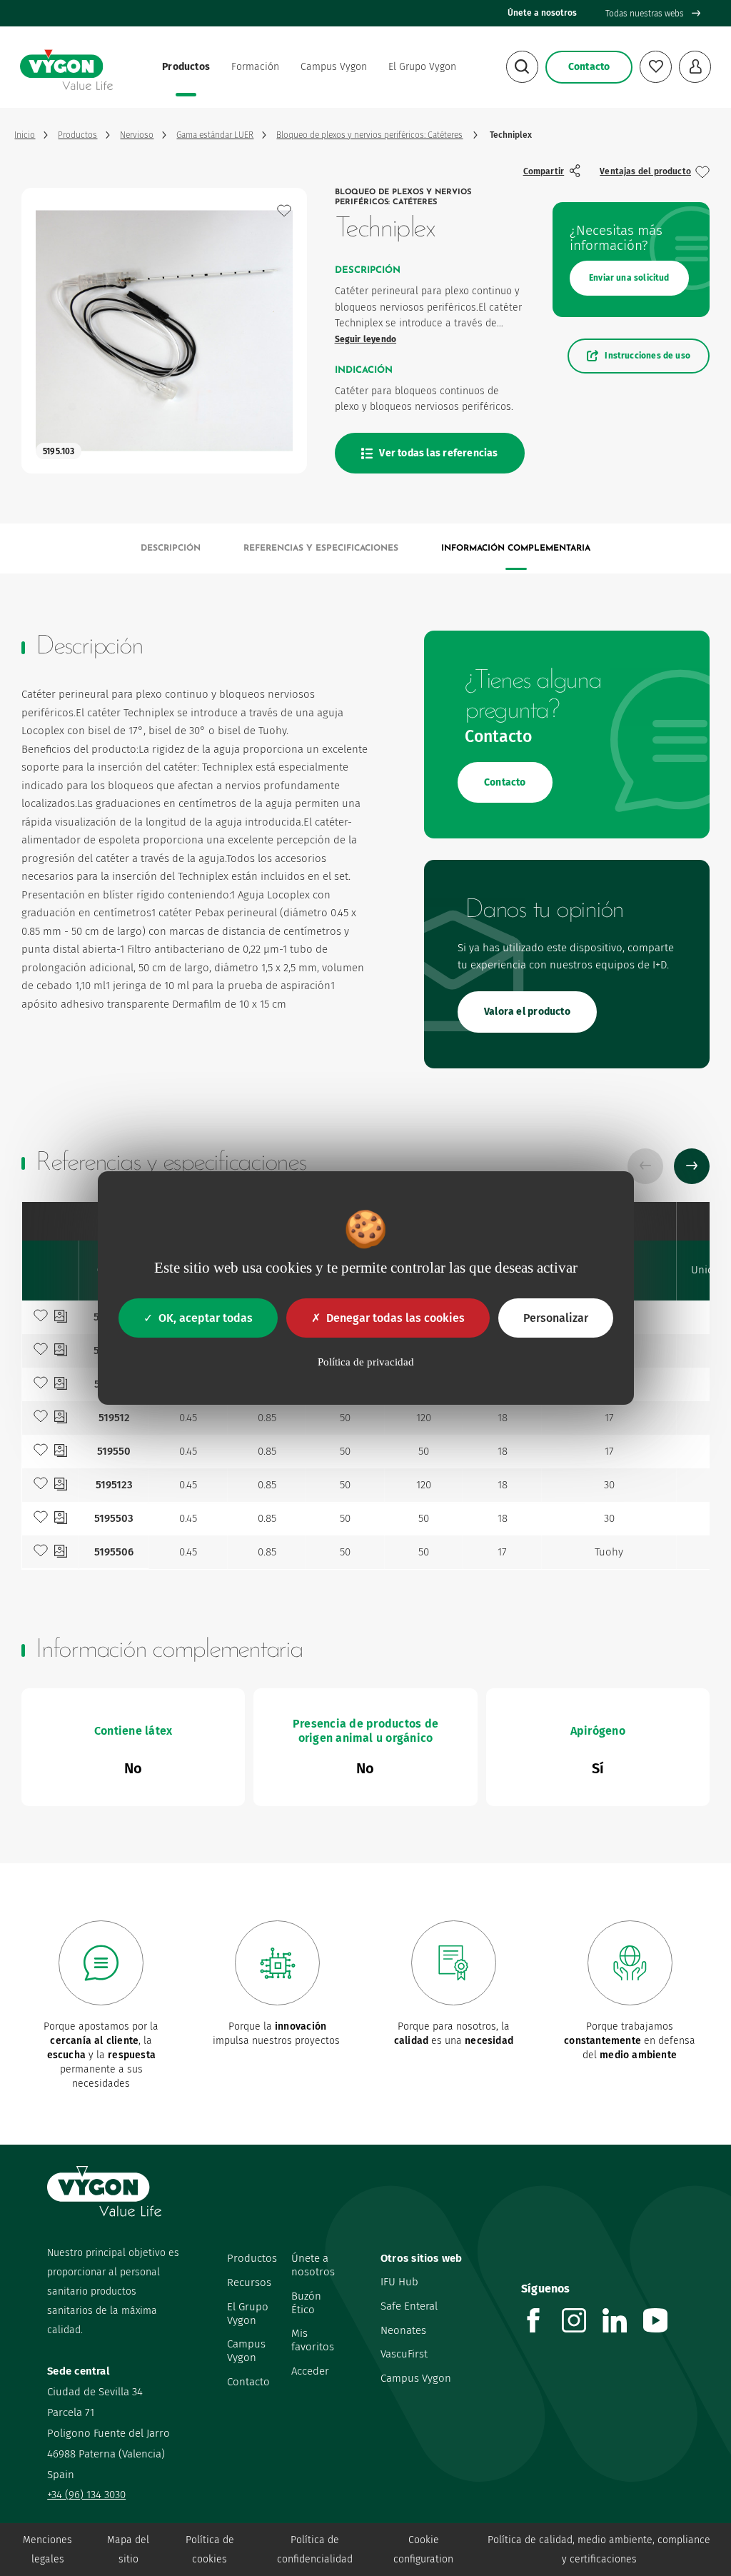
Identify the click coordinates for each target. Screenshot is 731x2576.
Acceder (310, 2371)
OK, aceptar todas (206, 1318)
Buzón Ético (306, 2303)
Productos (186, 67)
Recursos (249, 2282)
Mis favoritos (313, 2340)
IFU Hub (399, 2282)
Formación (255, 67)
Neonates (403, 2330)
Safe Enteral (409, 2306)
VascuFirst (404, 2354)
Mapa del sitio (128, 2550)
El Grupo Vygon (422, 67)
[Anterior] (645, 1166)
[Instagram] (582, 2329)
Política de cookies (210, 2550)
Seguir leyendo (366, 339)
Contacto (248, 2382)
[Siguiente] (692, 1166)
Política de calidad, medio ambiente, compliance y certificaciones (599, 2550)
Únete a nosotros (542, 13)
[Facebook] (541, 2329)
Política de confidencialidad (315, 2550)
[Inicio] (66, 67)
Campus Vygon (334, 67)
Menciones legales (47, 2550)
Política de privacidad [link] (366, 1362)
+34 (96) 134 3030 (86, 2495)
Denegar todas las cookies (395, 1318)
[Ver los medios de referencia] (61, 1318)
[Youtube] (664, 2329)
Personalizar (556, 1318)
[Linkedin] (623, 2329)
